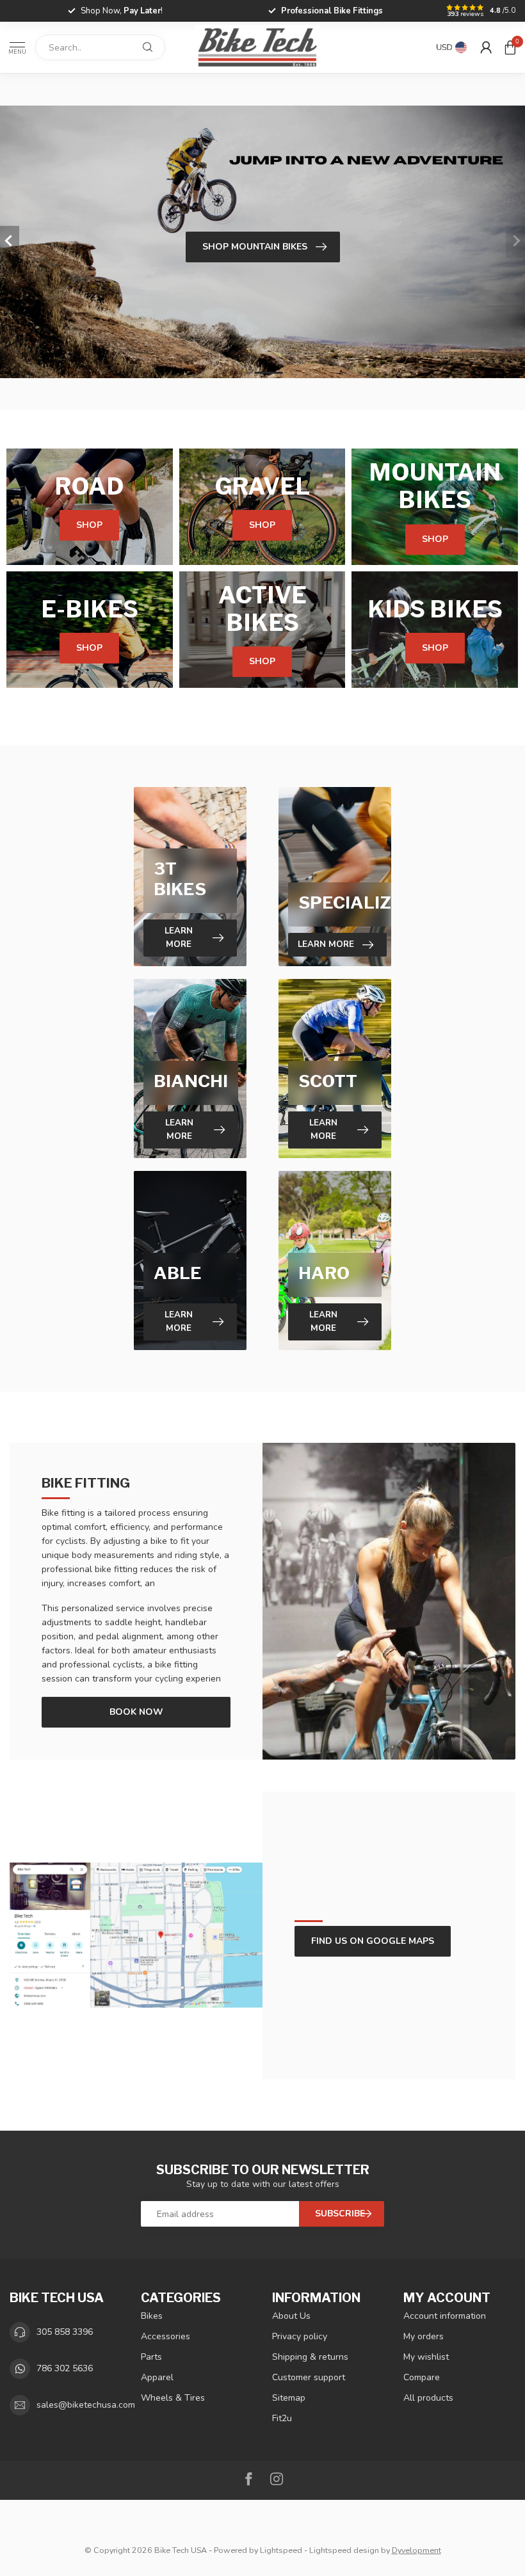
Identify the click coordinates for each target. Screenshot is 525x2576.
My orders (424, 2336)
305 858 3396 (65, 2332)
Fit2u (282, 2418)
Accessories (166, 2336)
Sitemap (289, 2398)
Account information (445, 2316)
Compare (422, 2377)
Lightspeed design (344, 2550)
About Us (291, 2316)
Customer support (309, 2377)
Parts (151, 2357)
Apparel (157, 2377)
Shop (89, 525)
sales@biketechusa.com (86, 2405)
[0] (510, 47)
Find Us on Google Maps (373, 1941)
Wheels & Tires (173, 2398)
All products (428, 2398)
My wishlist (426, 2357)
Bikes (152, 2316)
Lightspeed (281, 2550)
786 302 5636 (65, 2368)
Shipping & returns (310, 2357)
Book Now (136, 1712)
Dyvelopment (416, 2550)
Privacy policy (300, 2336)
